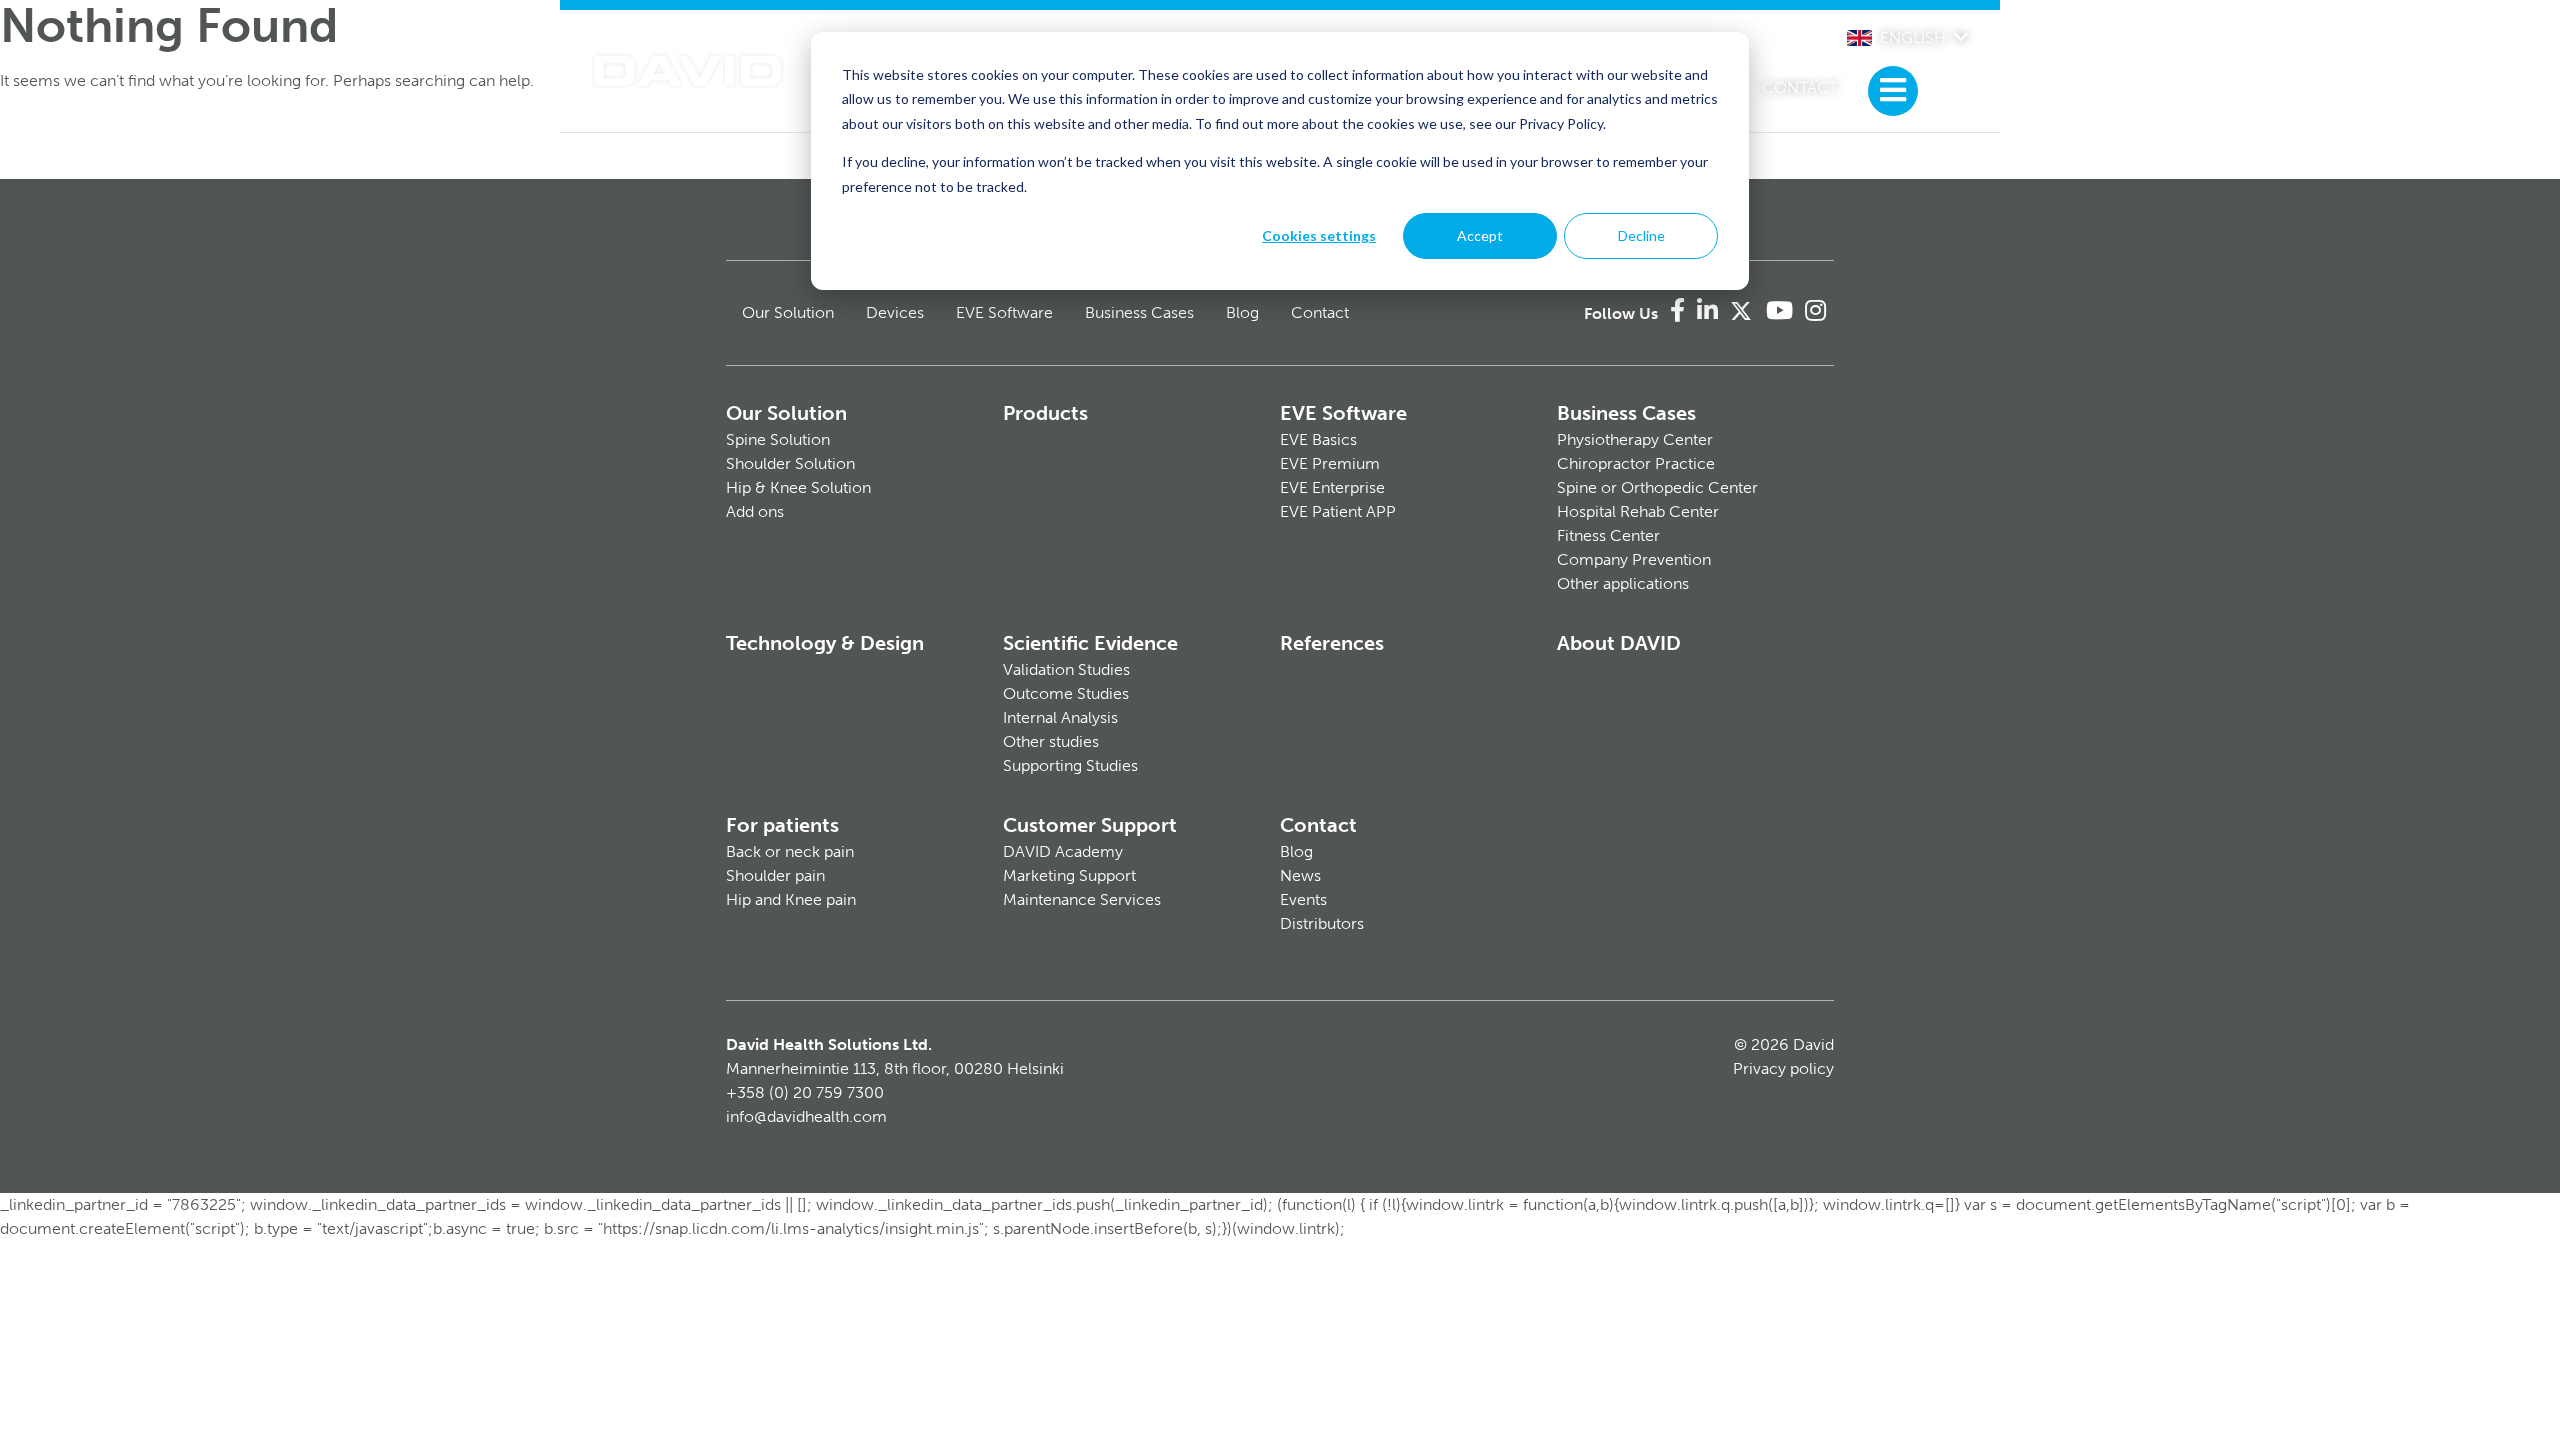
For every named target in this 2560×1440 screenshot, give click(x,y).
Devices (895, 312)
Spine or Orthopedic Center (1657, 487)
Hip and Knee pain (791, 899)
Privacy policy (1783, 1068)
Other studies (1051, 741)
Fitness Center (1608, 535)
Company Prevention (1634, 559)
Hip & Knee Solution (798, 487)
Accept (1480, 235)
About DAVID (1619, 643)
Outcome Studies (1066, 693)
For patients (782, 825)
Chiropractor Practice (1636, 463)
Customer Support (1090, 825)
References (1332, 643)
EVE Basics (1318, 439)
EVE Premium (1330, 463)
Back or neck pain (790, 851)
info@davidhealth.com (806, 1116)
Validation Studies (1066, 669)
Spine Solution (778, 439)
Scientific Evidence (1090, 643)
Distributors (1322, 923)
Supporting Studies (1070, 765)
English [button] (1913, 37)
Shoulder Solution (790, 463)
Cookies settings (1319, 235)
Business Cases (1139, 312)
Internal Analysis (1060, 717)
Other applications (1623, 583)
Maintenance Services (1082, 899)
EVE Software (1004, 312)
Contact (1800, 87)
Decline (1641, 235)
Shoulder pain (775, 875)
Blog (1242, 312)
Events (1303, 899)
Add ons (755, 511)
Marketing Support (1069, 875)
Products (1045, 413)
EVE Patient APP (1338, 511)
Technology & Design (825, 643)
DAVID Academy (1063, 851)
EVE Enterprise (1332, 487)
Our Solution (788, 312)
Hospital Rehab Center (1638, 511)
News (1300, 875)
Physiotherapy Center (1635, 439)
